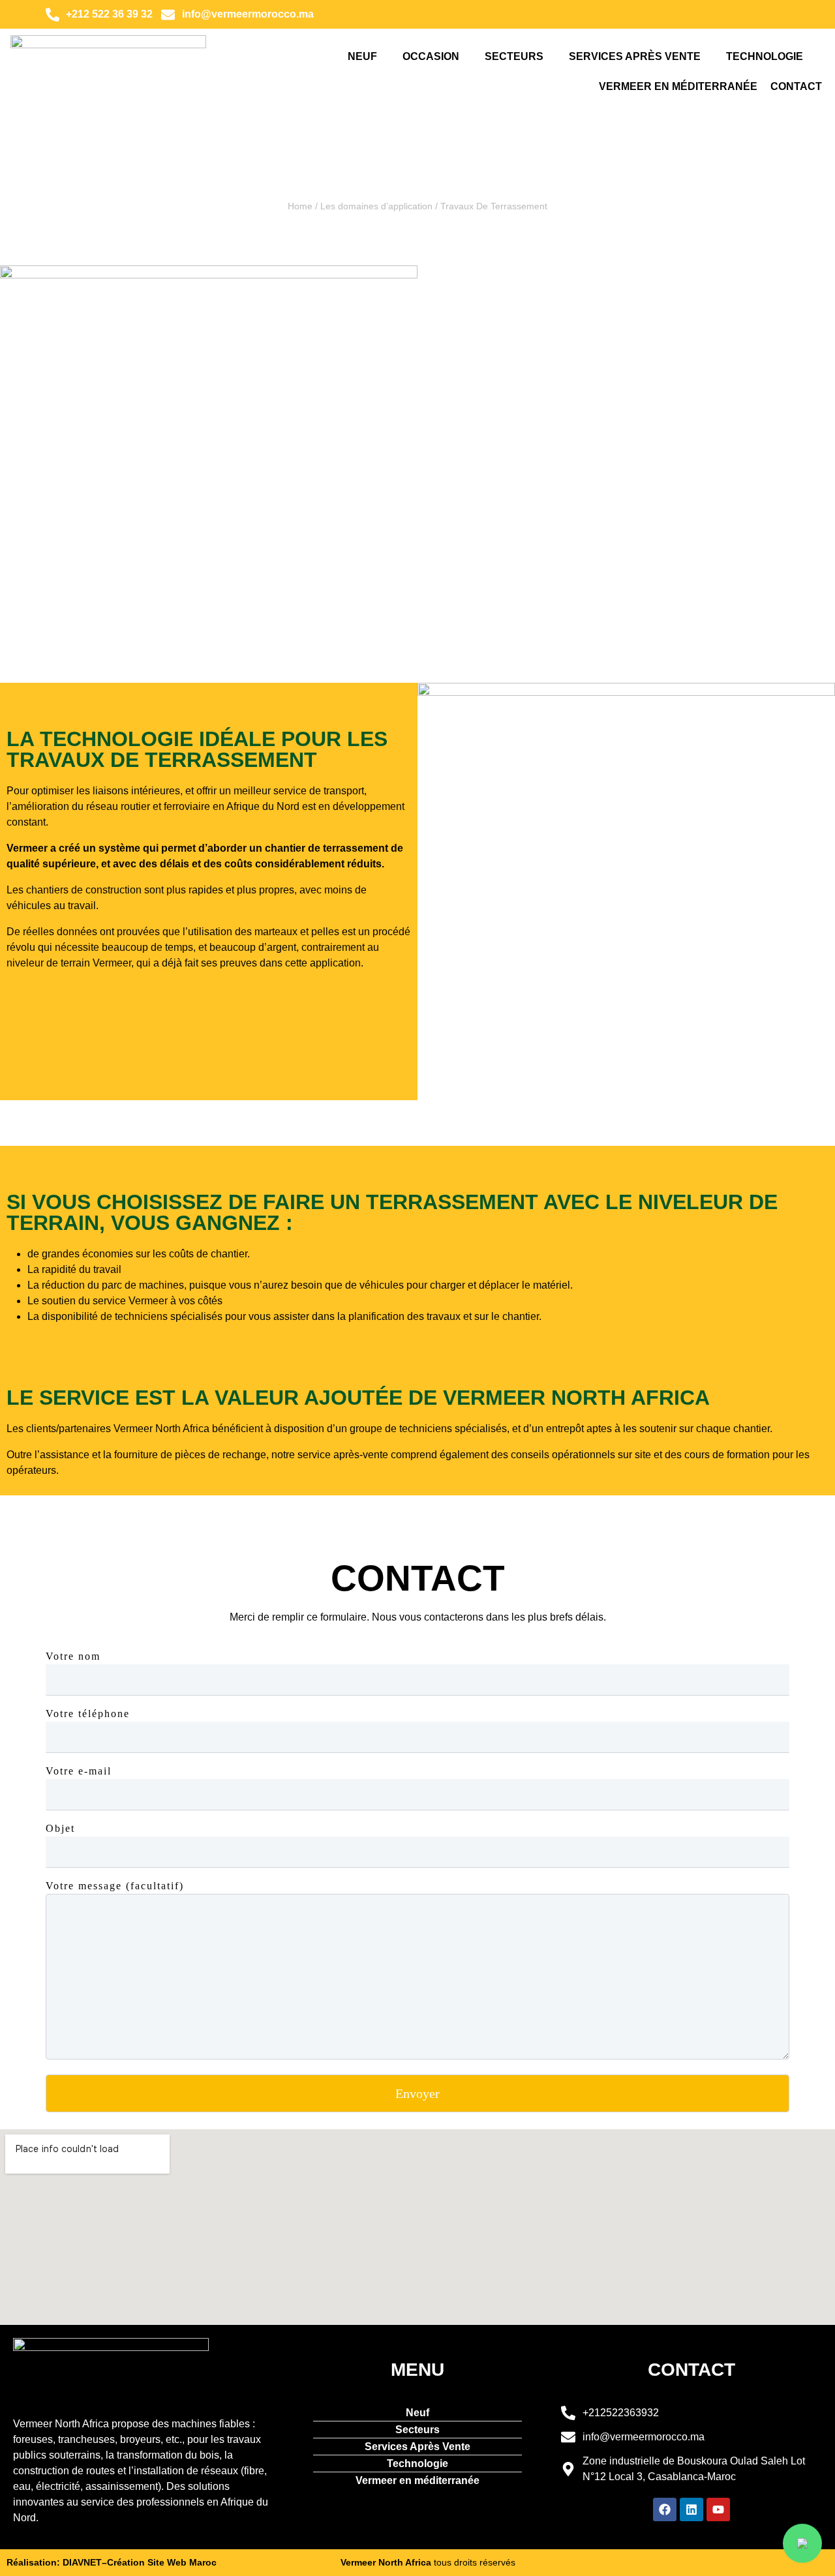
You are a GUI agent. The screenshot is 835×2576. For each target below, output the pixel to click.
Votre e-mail (79, 1771)
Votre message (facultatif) (115, 1886)
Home (300, 206)
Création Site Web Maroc (162, 2562)
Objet (60, 1828)
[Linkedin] (691, 2509)
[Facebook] (665, 2509)
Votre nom (73, 1656)
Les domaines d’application (376, 206)
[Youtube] (718, 2509)
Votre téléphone (88, 1714)
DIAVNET (82, 2562)
